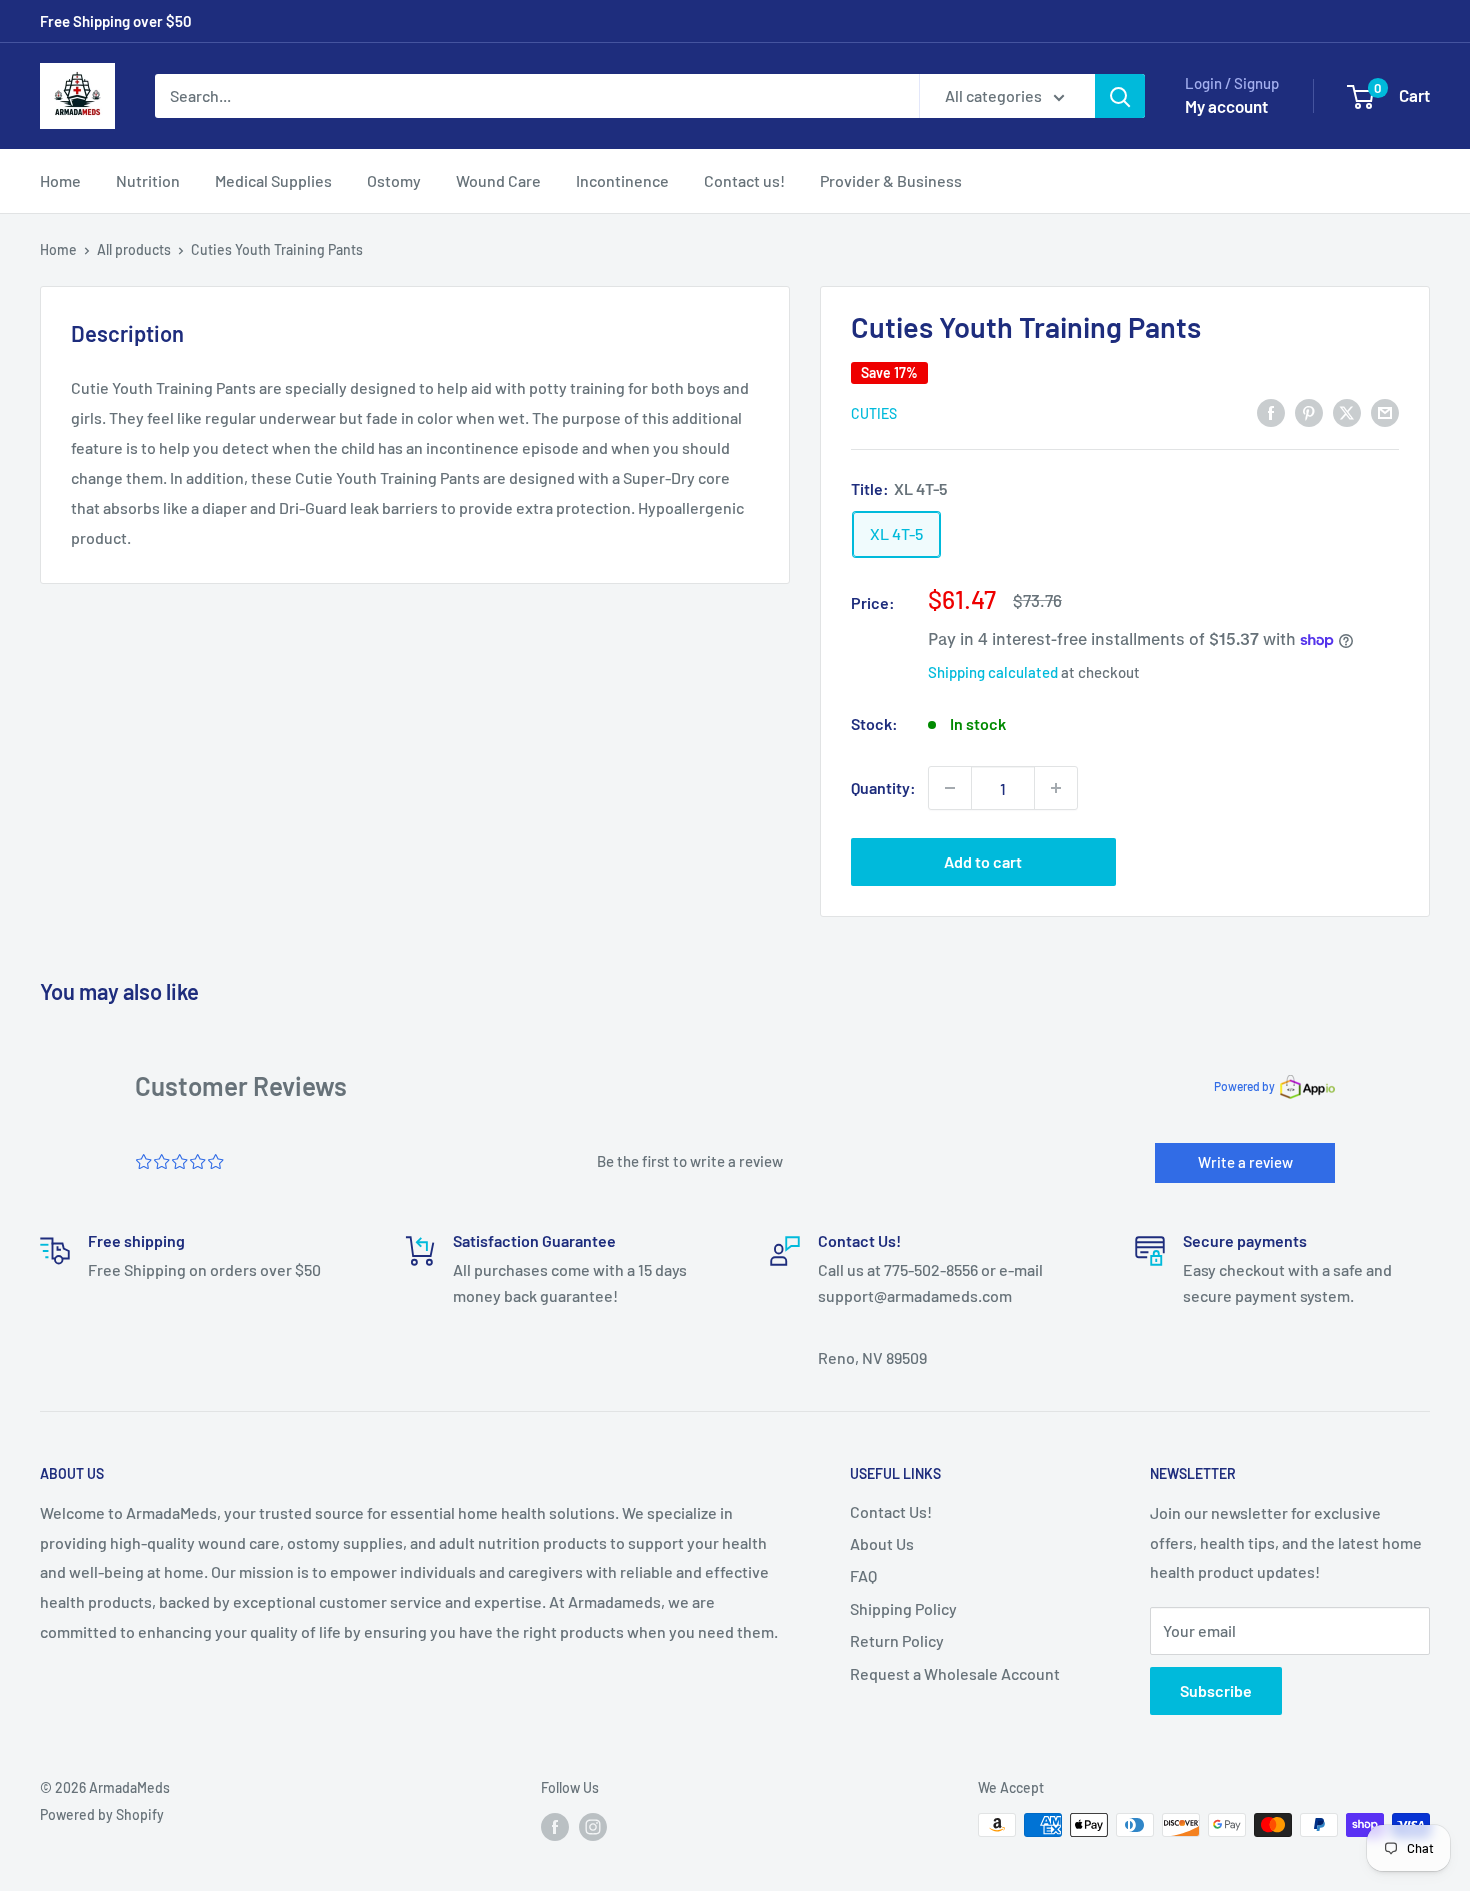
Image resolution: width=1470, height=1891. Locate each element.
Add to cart (983, 861)
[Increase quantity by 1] (1056, 788)
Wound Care (498, 180)
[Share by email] (1385, 411)
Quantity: (883, 787)
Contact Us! (891, 1511)
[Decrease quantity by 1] (950, 788)
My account (1226, 106)
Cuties (874, 413)
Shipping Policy (903, 1608)
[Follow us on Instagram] (593, 1827)
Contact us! (744, 180)
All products (134, 249)
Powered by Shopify (102, 1814)
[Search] (1120, 96)
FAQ (863, 1575)
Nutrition (148, 180)
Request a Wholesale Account (955, 1673)
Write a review (1245, 1162)
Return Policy (897, 1640)
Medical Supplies (273, 180)
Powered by (1244, 1086)
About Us (882, 1543)
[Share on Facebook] (1271, 411)
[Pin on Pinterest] (1309, 411)
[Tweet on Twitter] (1347, 411)
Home (60, 180)
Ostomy (394, 180)
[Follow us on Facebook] (555, 1827)
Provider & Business (891, 180)
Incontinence (622, 180)
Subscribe (1216, 1690)
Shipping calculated (993, 672)
